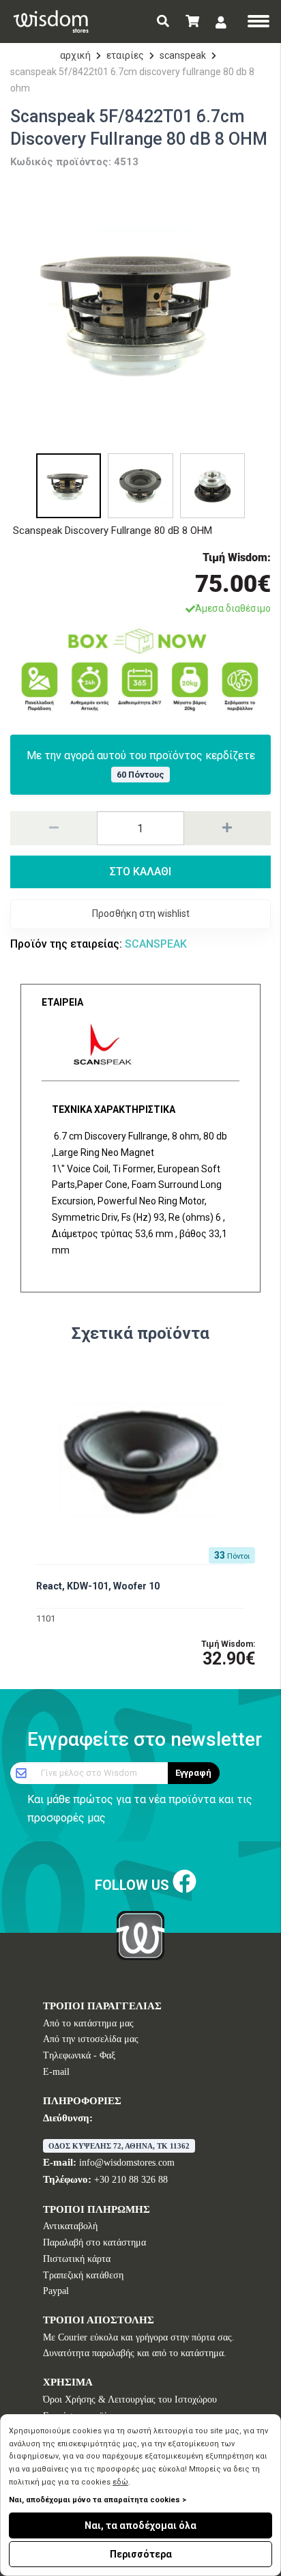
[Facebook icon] (184, 1882)
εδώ (120, 2482)
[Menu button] (258, 23)
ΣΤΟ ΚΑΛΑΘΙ (140, 872)
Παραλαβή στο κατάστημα (94, 2242)
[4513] (140, 312)
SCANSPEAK (183, 55)
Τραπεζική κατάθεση (83, 2275)
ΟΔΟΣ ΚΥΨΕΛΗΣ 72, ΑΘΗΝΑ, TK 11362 (119, 2146)
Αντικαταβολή (70, 2226)
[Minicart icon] (192, 22)
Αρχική (75, 55)
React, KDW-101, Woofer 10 (98, 1586)
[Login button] (221, 22)
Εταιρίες (125, 55)
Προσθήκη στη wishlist (141, 914)
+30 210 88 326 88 (131, 2180)
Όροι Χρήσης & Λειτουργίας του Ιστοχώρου (130, 2400)
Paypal (56, 2291)
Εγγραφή (193, 1773)
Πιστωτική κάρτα (77, 2259)
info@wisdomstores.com (127, 2163)
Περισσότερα (141, 2554)
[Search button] (163, 22)
